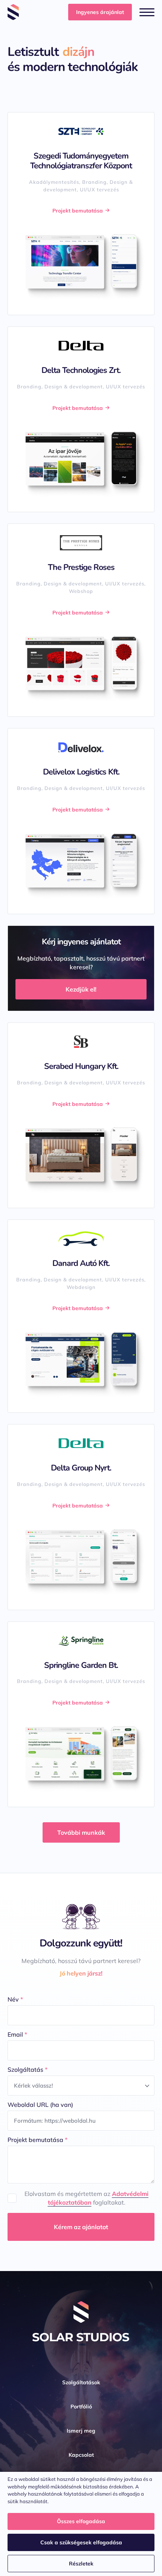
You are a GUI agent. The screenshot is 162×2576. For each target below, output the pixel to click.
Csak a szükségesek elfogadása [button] (81, 2542)
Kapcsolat (81, 2455)
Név (15, 1999)
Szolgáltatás (28, 2069)
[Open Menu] (147, 12)
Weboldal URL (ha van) (40, 2105)
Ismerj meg (81, 2431)
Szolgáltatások (81, 2382)
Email (17, 2034)
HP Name (8, 1879)
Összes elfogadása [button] (81, 2521)
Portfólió (81, 2407)
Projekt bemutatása (37, 2140)
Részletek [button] (81, 2564)
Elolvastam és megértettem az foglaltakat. (86, 2198)
